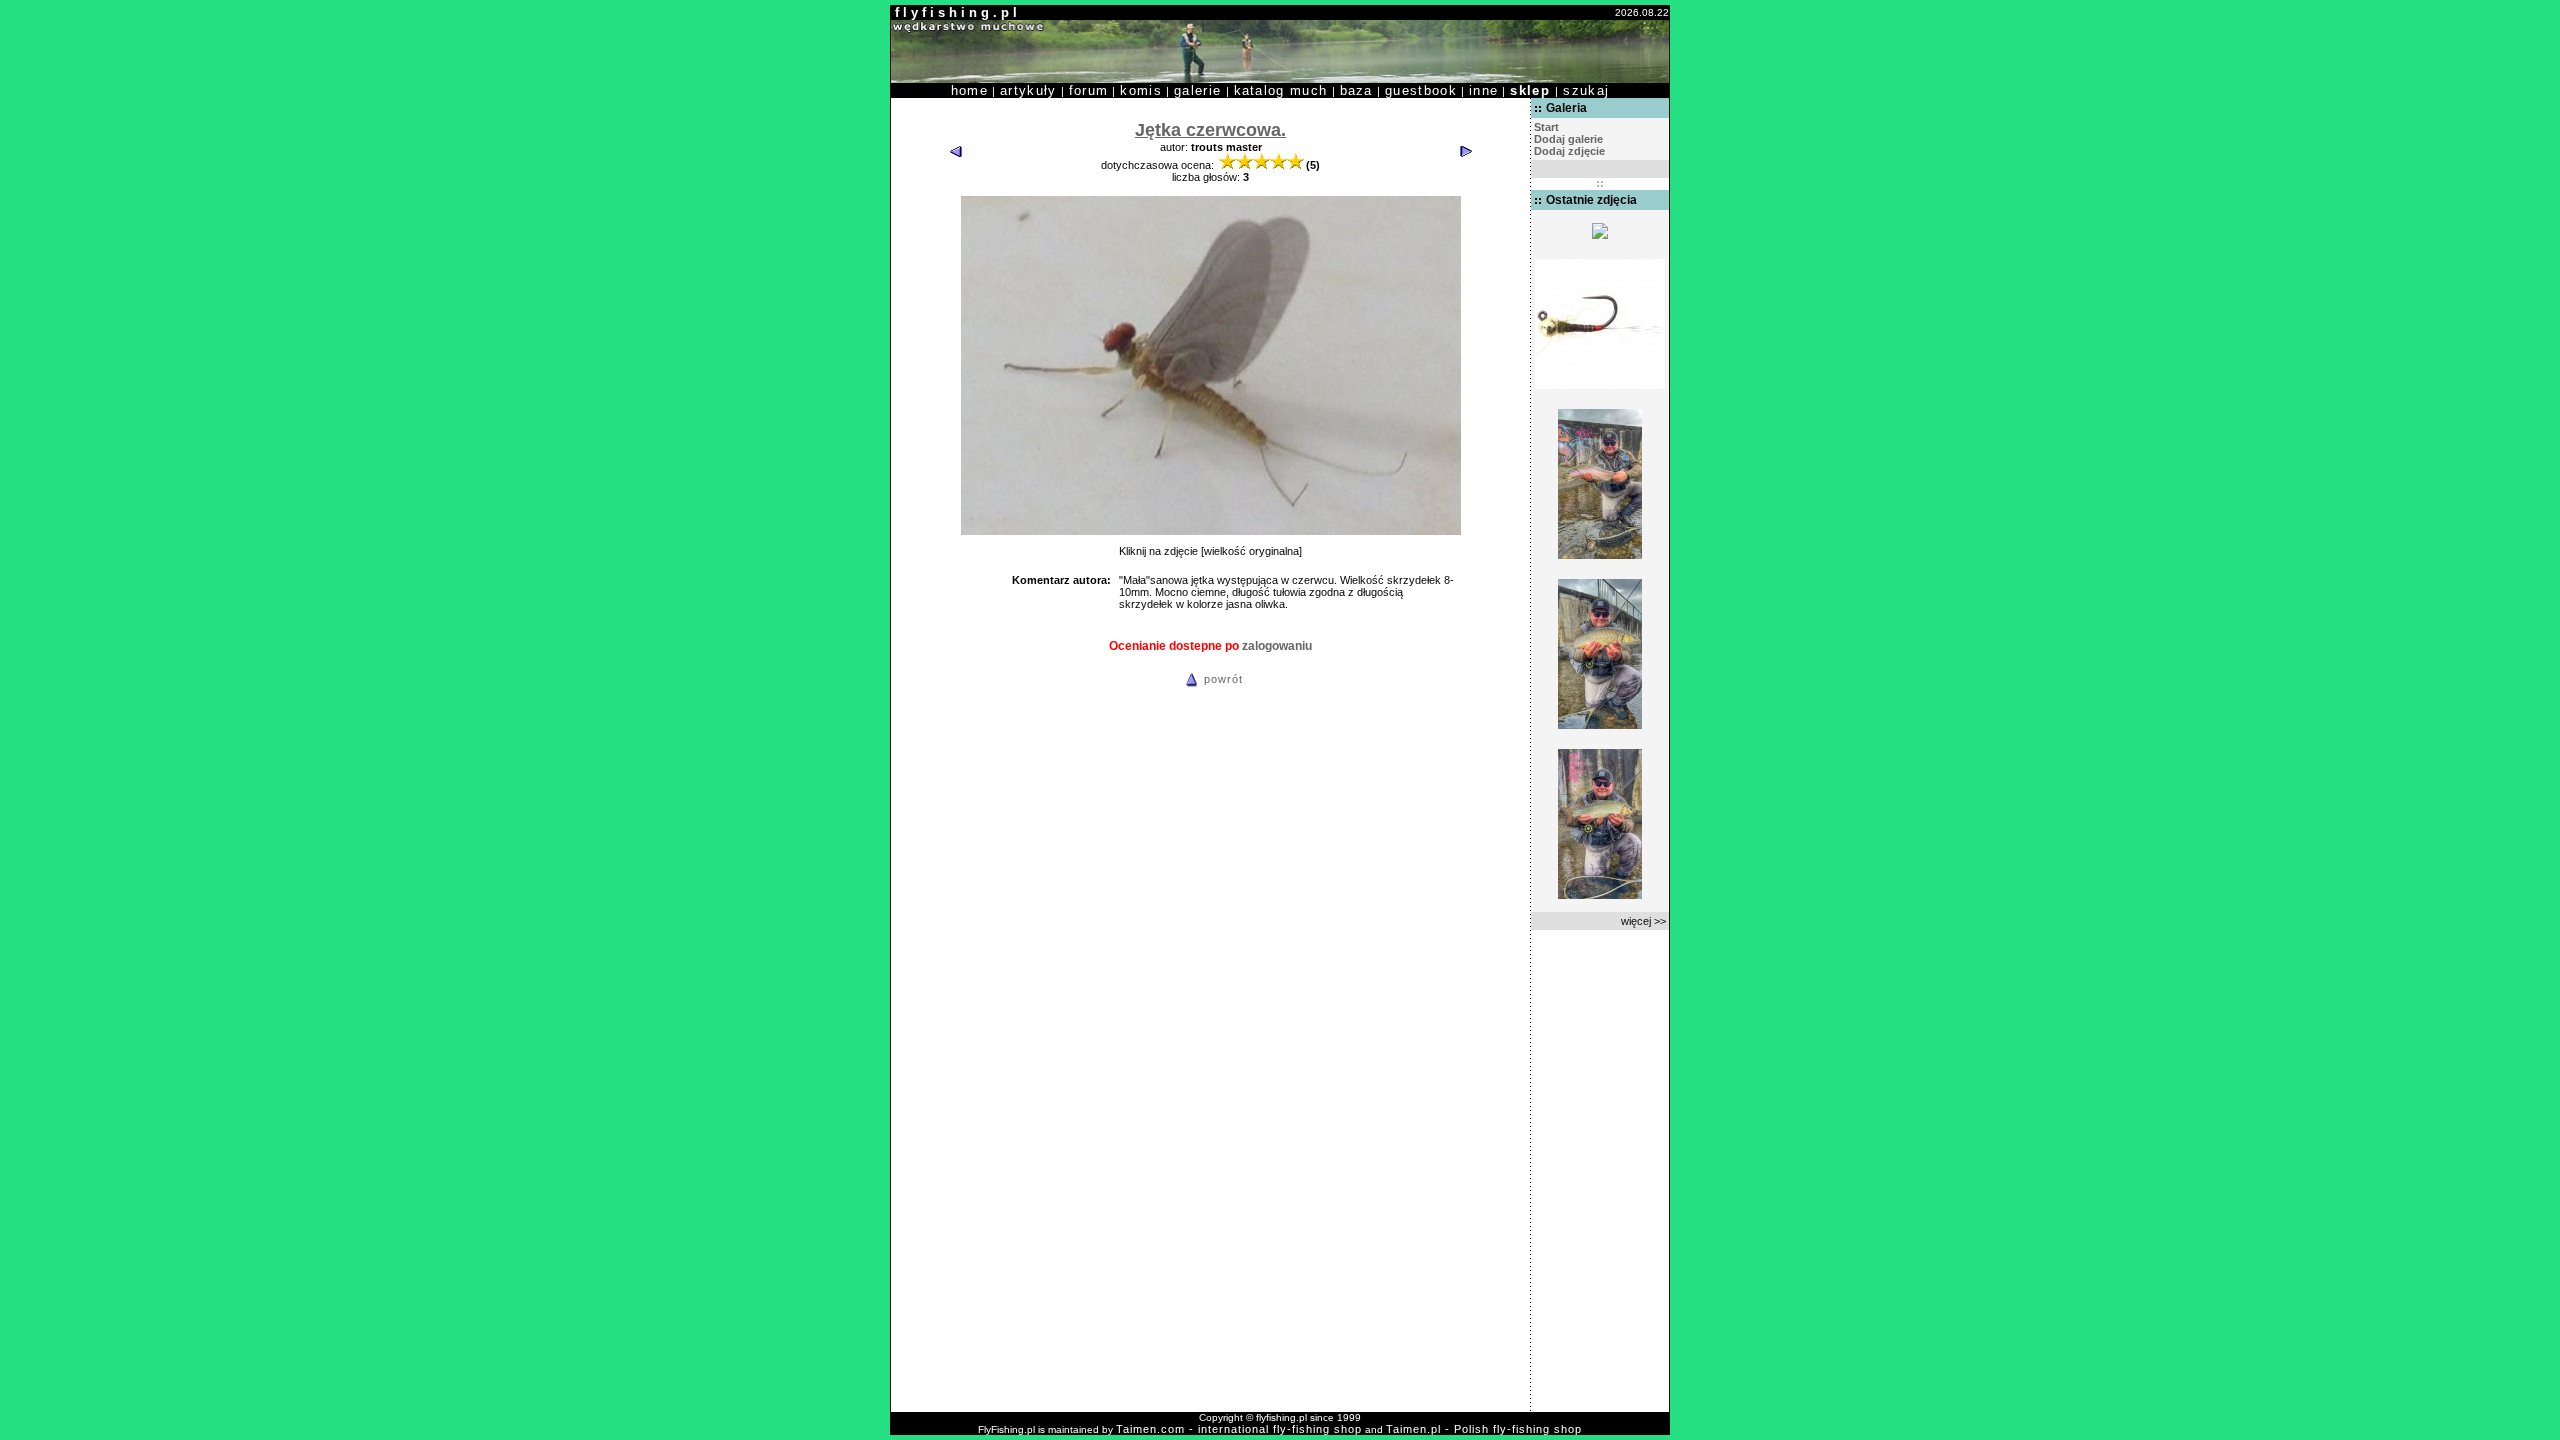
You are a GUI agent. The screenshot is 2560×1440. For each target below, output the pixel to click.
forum (1089, 90)
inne (1483, 90)
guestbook (1421, 90)
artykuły (1028, 90)
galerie (1197, 90)
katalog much (1281, 90)
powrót (1223, 679)
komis (1141, 90)
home (969, 90)
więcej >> (1643, 921)
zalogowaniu (1277, 646)
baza (1356, 90)
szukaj (1586, 90)
